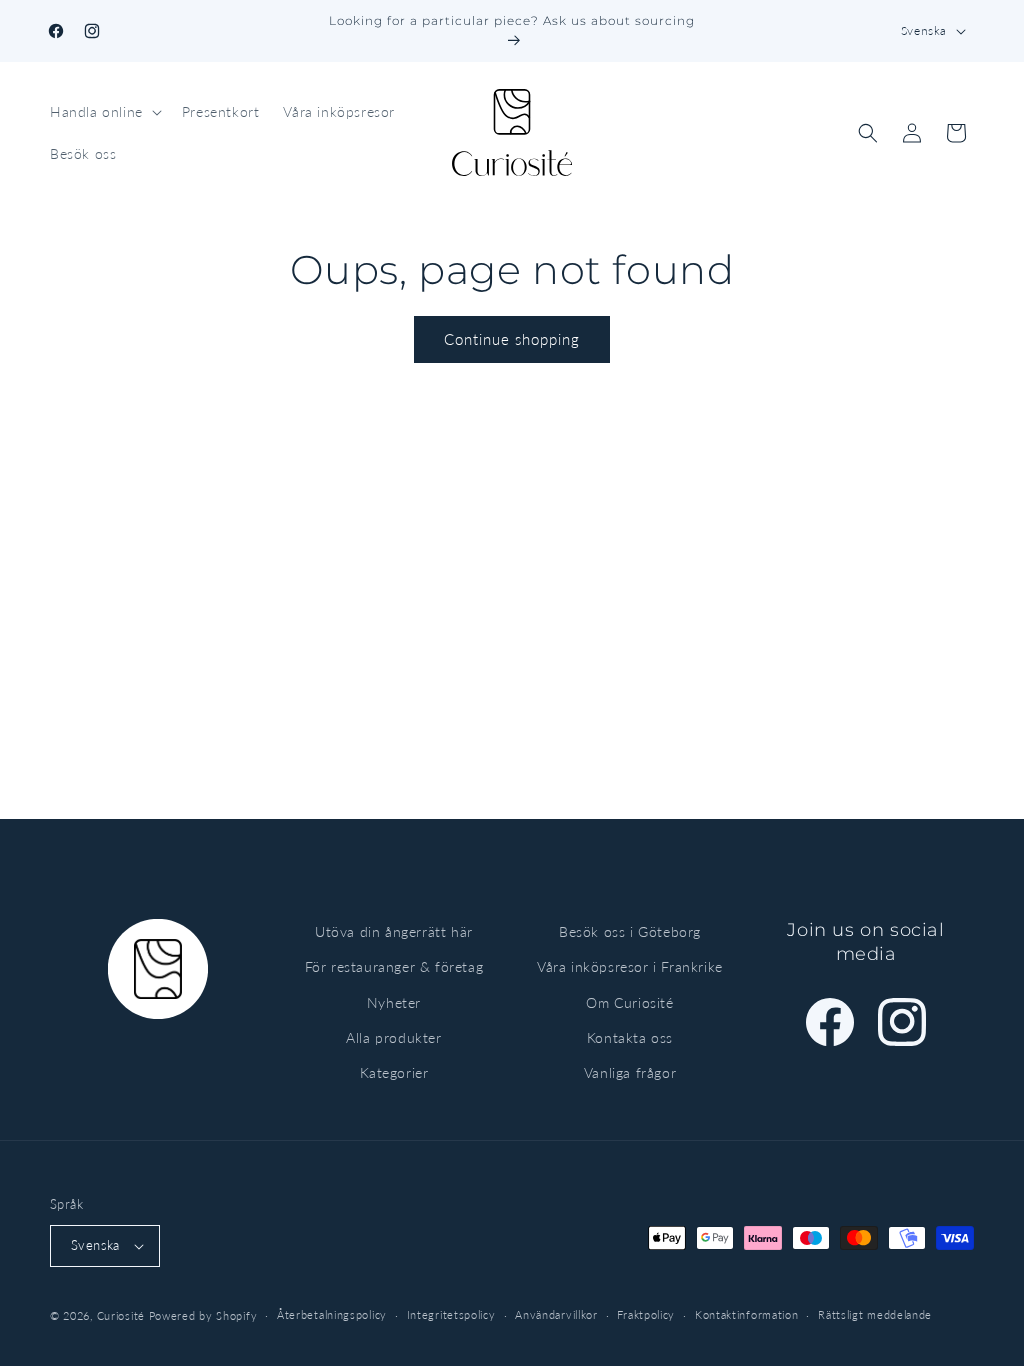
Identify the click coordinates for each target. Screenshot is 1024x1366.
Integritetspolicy (451, 1314)
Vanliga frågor (630, 1072)
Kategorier (394, 1072)
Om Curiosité (629, 1002)
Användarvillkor (556, 1314)
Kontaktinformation (747, 1314)
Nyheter (394, 1002)
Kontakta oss (630, 1037)
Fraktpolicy (646, 1314)
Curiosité (121, 1315)
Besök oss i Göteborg (630, 931)
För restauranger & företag (394, 966)
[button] (104, 112)
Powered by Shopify (203, 1315)
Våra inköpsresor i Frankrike (630, 966)
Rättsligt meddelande (875, 1314)
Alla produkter (393, 1037)
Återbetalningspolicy (332, 1314)
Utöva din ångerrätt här (394, 931)
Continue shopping (512, 339)
